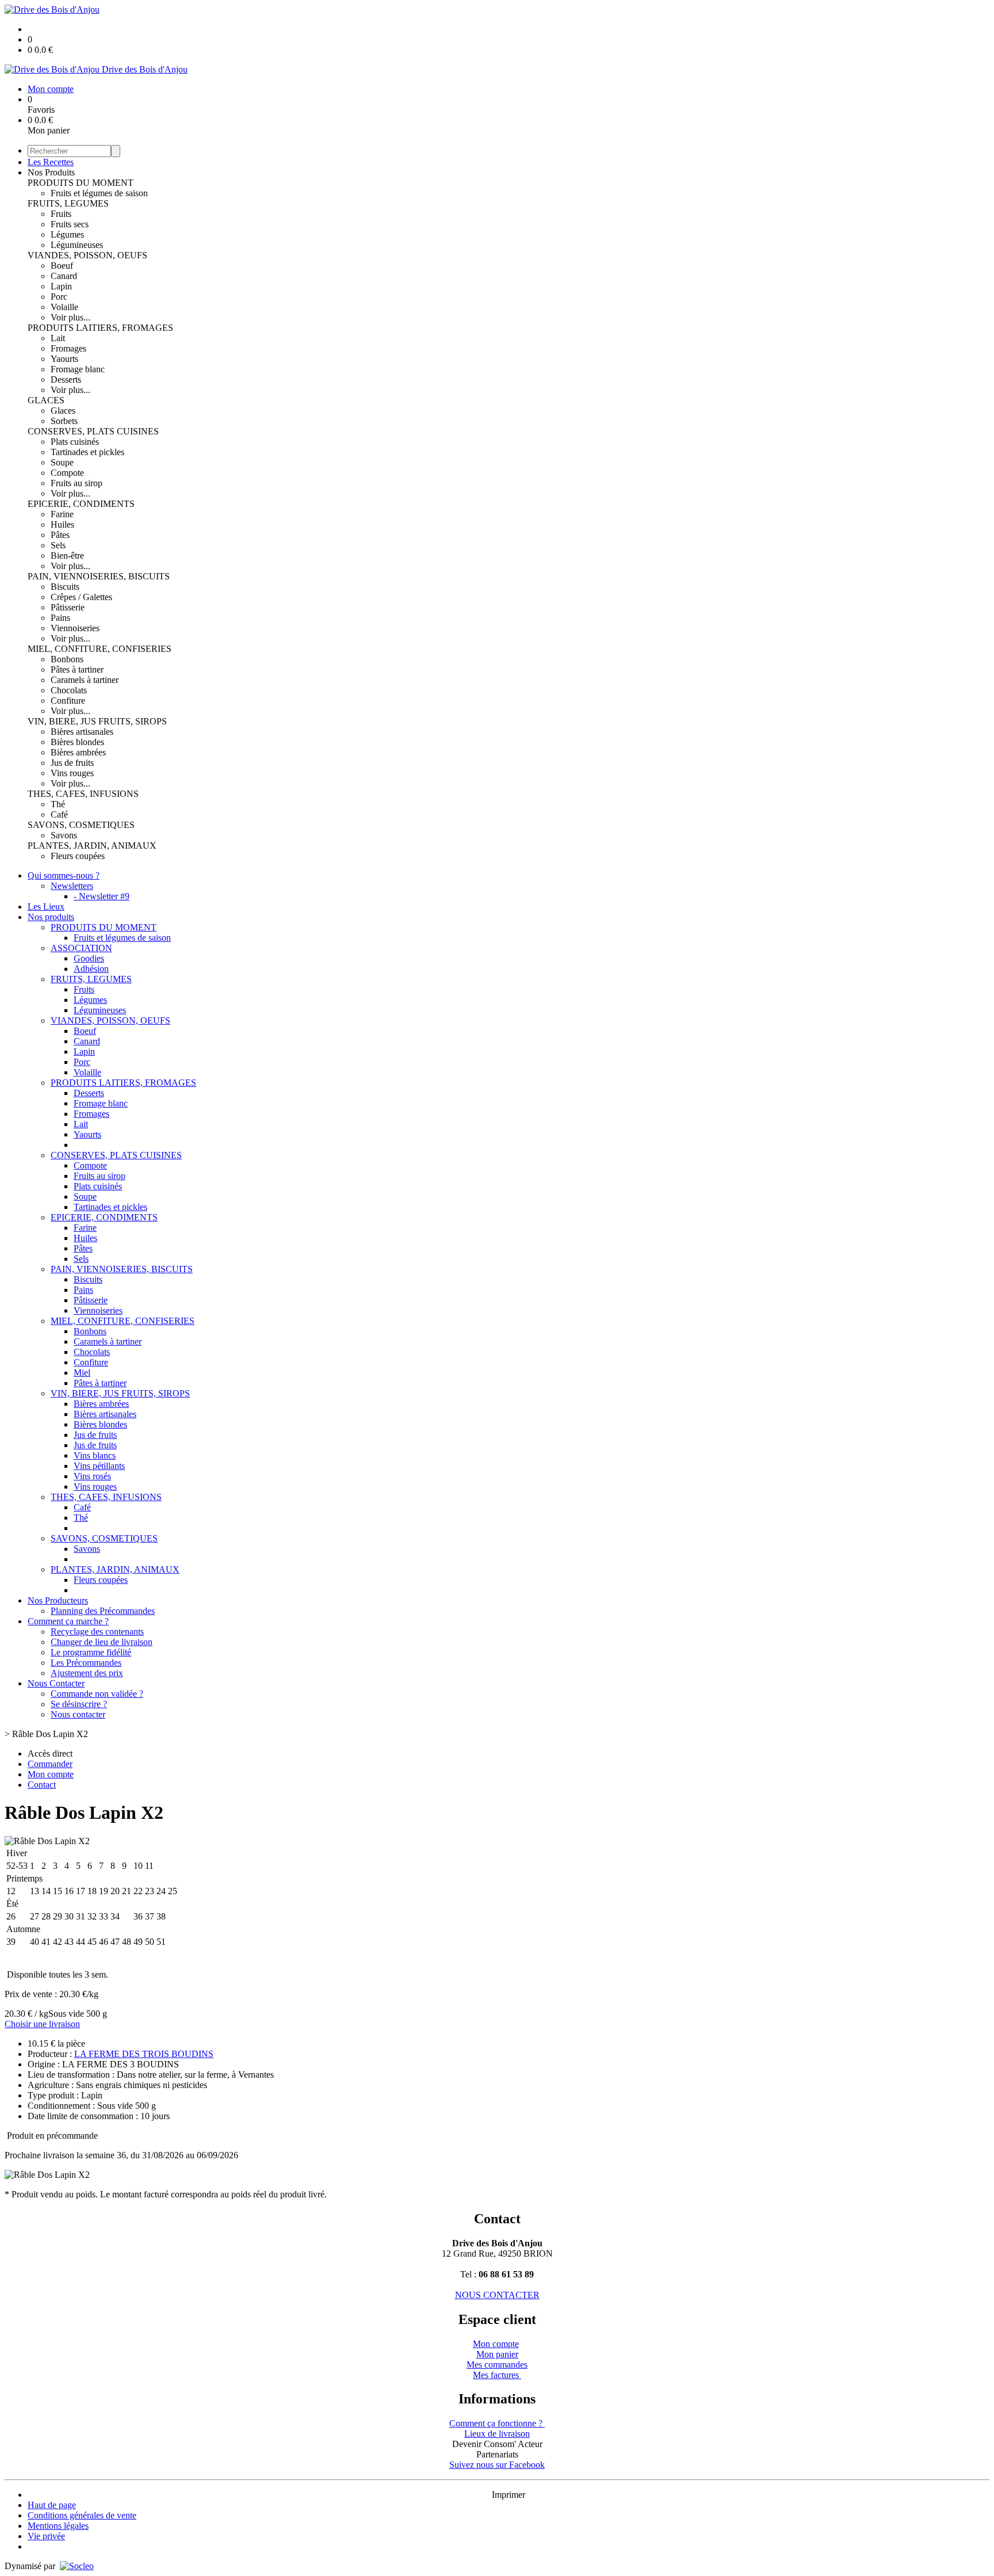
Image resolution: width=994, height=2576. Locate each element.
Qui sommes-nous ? (64, 875)
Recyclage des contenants (97, 1632)
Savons (64, 835)
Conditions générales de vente (82, 2515)
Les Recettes (51, 162)
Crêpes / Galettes (81, 597)
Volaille (64, 307)
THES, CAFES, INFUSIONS (83, 794)
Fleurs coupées (78, 856)
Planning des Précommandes (103, 1611)
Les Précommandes (86, 1663)
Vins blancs (95, 1455)
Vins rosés (92, 1476)
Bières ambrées (78, 752)
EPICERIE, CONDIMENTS (81, 504)
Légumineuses (77, 245)
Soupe (62, 462)
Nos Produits (51, 172)
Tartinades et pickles (87, 452)
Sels (58, 545)
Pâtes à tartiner (77, 669)
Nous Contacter (56, 1683)
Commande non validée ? (97, 1694)
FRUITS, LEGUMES (68, 203)
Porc (59, 297)
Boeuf (62, 266)
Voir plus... (70, 317)
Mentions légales (58, 2526)
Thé (58, 804)
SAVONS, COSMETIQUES (81, 825)
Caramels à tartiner (85, 680)
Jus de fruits (72, 763)
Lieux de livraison (497, 2434)
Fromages (68, 348)
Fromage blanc (78, 369)
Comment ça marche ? (68, 1621)
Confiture (68, 701)
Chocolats (69, 690)
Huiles (62, 524)
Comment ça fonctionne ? (497, 2423)
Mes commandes (497, 2365)
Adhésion (91, 969)
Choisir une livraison (42, 2024)
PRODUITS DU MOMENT (81, 183)
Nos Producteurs (58, 1600)
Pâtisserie (68, 607)
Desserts (66, 379)
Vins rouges (72, 773)
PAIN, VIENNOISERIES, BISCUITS (99, 576)
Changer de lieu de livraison (102, 1642)
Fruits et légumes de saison (99, 193)
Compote (67, 473)
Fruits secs (70, 224)
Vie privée (46, 2536)
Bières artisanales (82, 732)
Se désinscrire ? (79, 1704)
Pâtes (60, 535)
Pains (60, 618)
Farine (62, 514)
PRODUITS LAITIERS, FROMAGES (100, 328)
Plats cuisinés (75, 442)
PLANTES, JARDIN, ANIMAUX (92, 846)
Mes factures (497, 2375)
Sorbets (64, 421)
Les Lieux (46, 907)
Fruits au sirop (77, 483)
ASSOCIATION (81, 948)
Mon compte (496, 2344)
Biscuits (65, 587)
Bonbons (67, 659)
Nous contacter (78, 1714)
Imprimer (509, 2495)
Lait (58, 338)
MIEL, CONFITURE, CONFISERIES (100, 649)
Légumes (67, 234)
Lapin (61, 286)
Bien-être (67, 556)
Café (59, 814)
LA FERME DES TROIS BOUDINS (144, 2054)
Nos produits (51, 917)
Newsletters (72, 886)
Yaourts (64, 359)
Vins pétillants (99, 1466)
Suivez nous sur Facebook (497, 2465)
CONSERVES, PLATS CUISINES (93, 431)
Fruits (61, 214)
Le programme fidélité (91, 1652)
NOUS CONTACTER (497, 2295)
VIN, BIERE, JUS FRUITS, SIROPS (97, 721)
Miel (82, 1373)
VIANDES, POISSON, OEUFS (87, 255)
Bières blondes (77, 742)
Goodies (89, 958)
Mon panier (497, 2354)
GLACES (46, 400)
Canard (64, 276)
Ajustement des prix (87, 1673)
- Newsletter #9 (102, 896)
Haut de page (52, 2505)
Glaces (63, 411)
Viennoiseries (75, 628)
